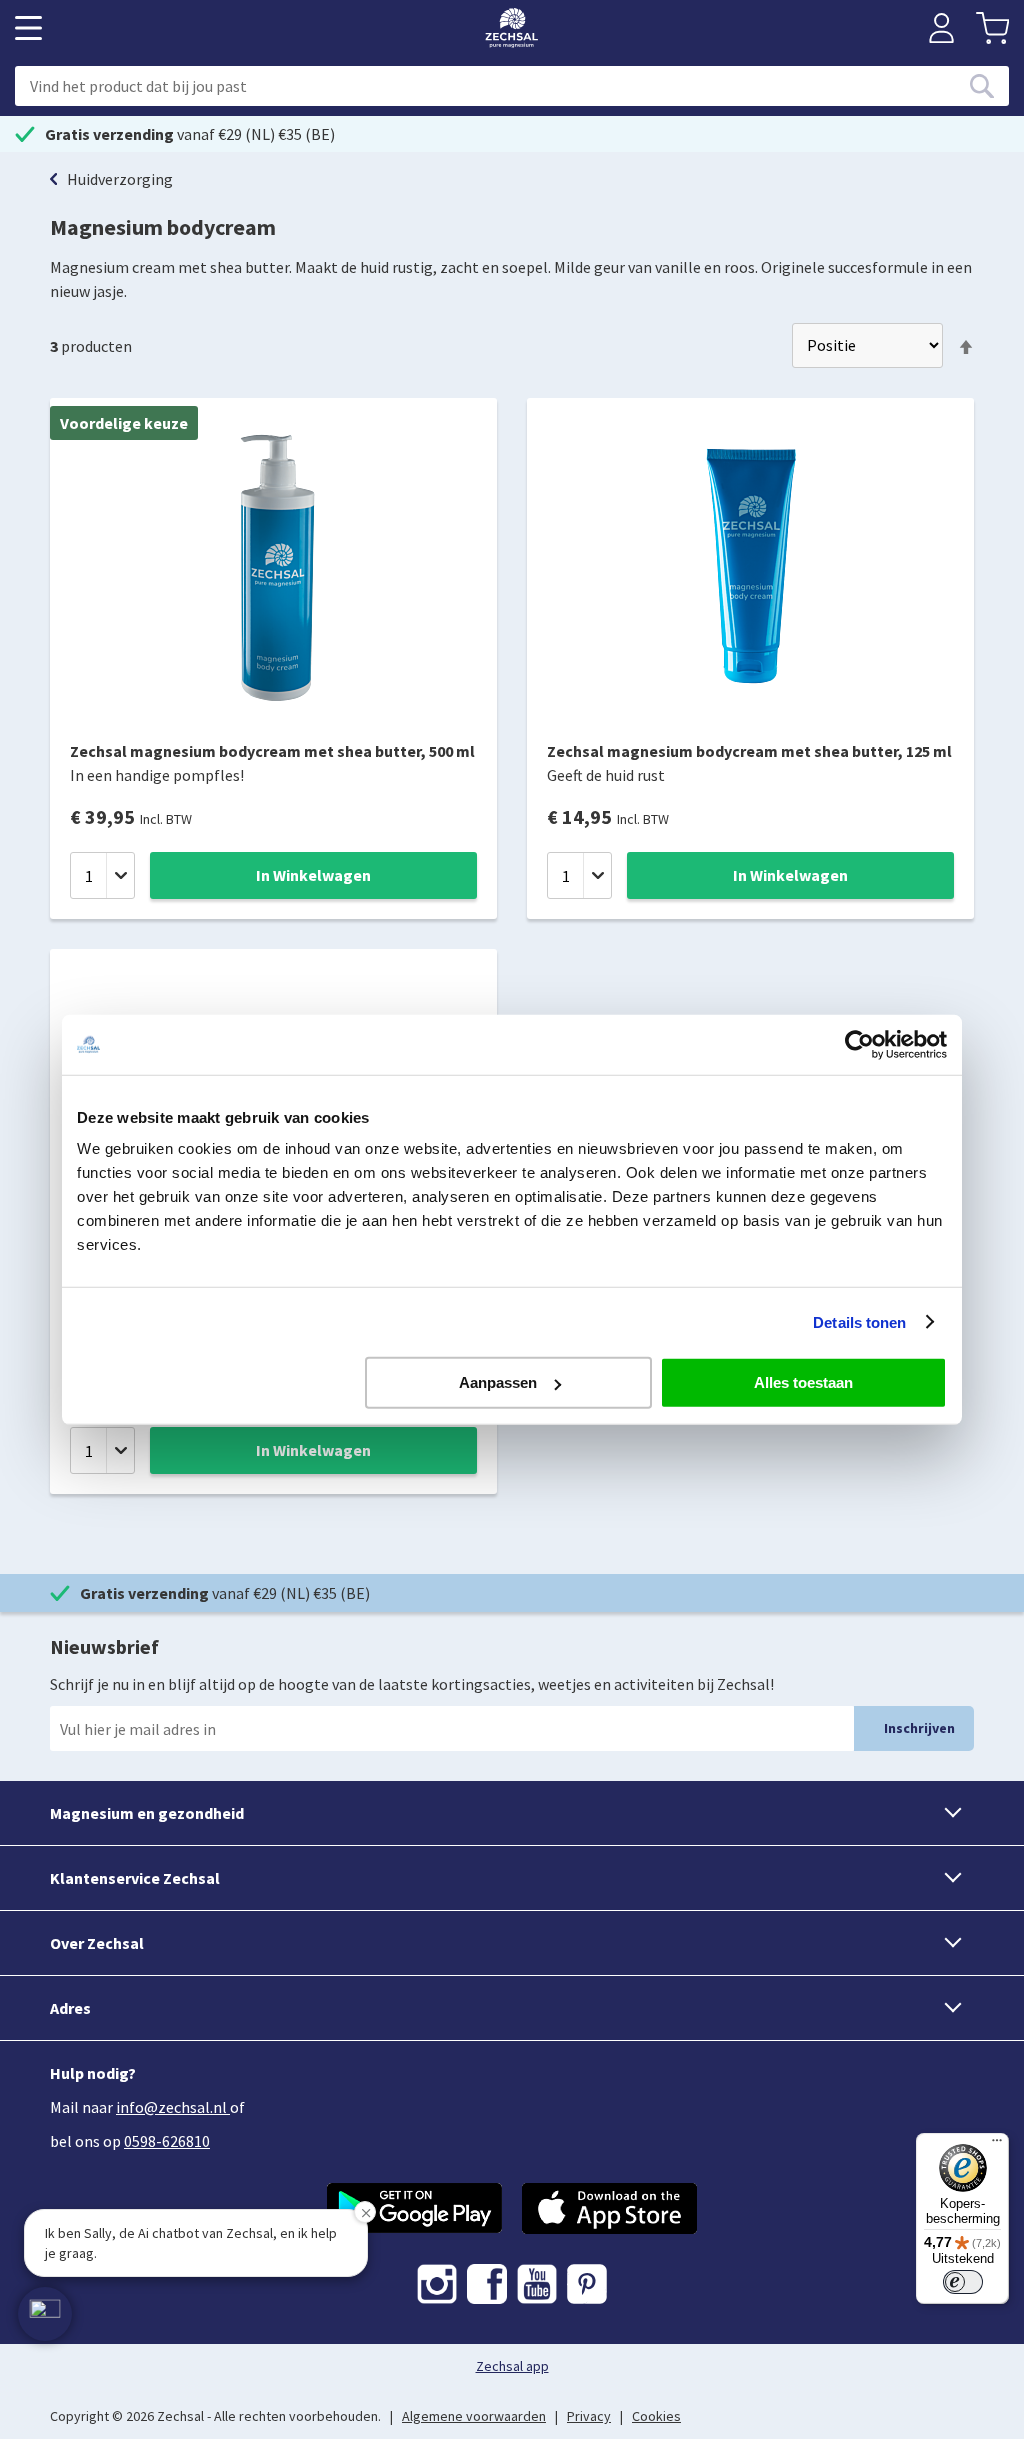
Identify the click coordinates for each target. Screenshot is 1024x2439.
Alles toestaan (803, 1382)
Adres (70, 2008)
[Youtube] (537, 2284)
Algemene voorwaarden (474, 2416)
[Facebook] (487, 2284)
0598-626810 (167, 2141)
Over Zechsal (97, 1943)
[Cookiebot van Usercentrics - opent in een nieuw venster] (859, 1044)
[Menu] (997, 2145)
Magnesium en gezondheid (147, 1813)
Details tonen (859, 1321)
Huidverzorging (120, 179)
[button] (45, 2314)
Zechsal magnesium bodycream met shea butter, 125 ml (749, 751)
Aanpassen (498, 1382)
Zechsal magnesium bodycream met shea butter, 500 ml (272, 751)
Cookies (656, 2416)
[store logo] (511, 28)
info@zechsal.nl (171, 2107)
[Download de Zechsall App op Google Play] (414, 2208)
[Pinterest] (587, 2284)
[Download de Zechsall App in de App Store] (609, 2208)
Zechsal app (512, 2366)
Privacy (589, 2416)
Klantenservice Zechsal (135, 1878)
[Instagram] (437, 2284)
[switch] (963, 2282)
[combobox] (512, 86)
